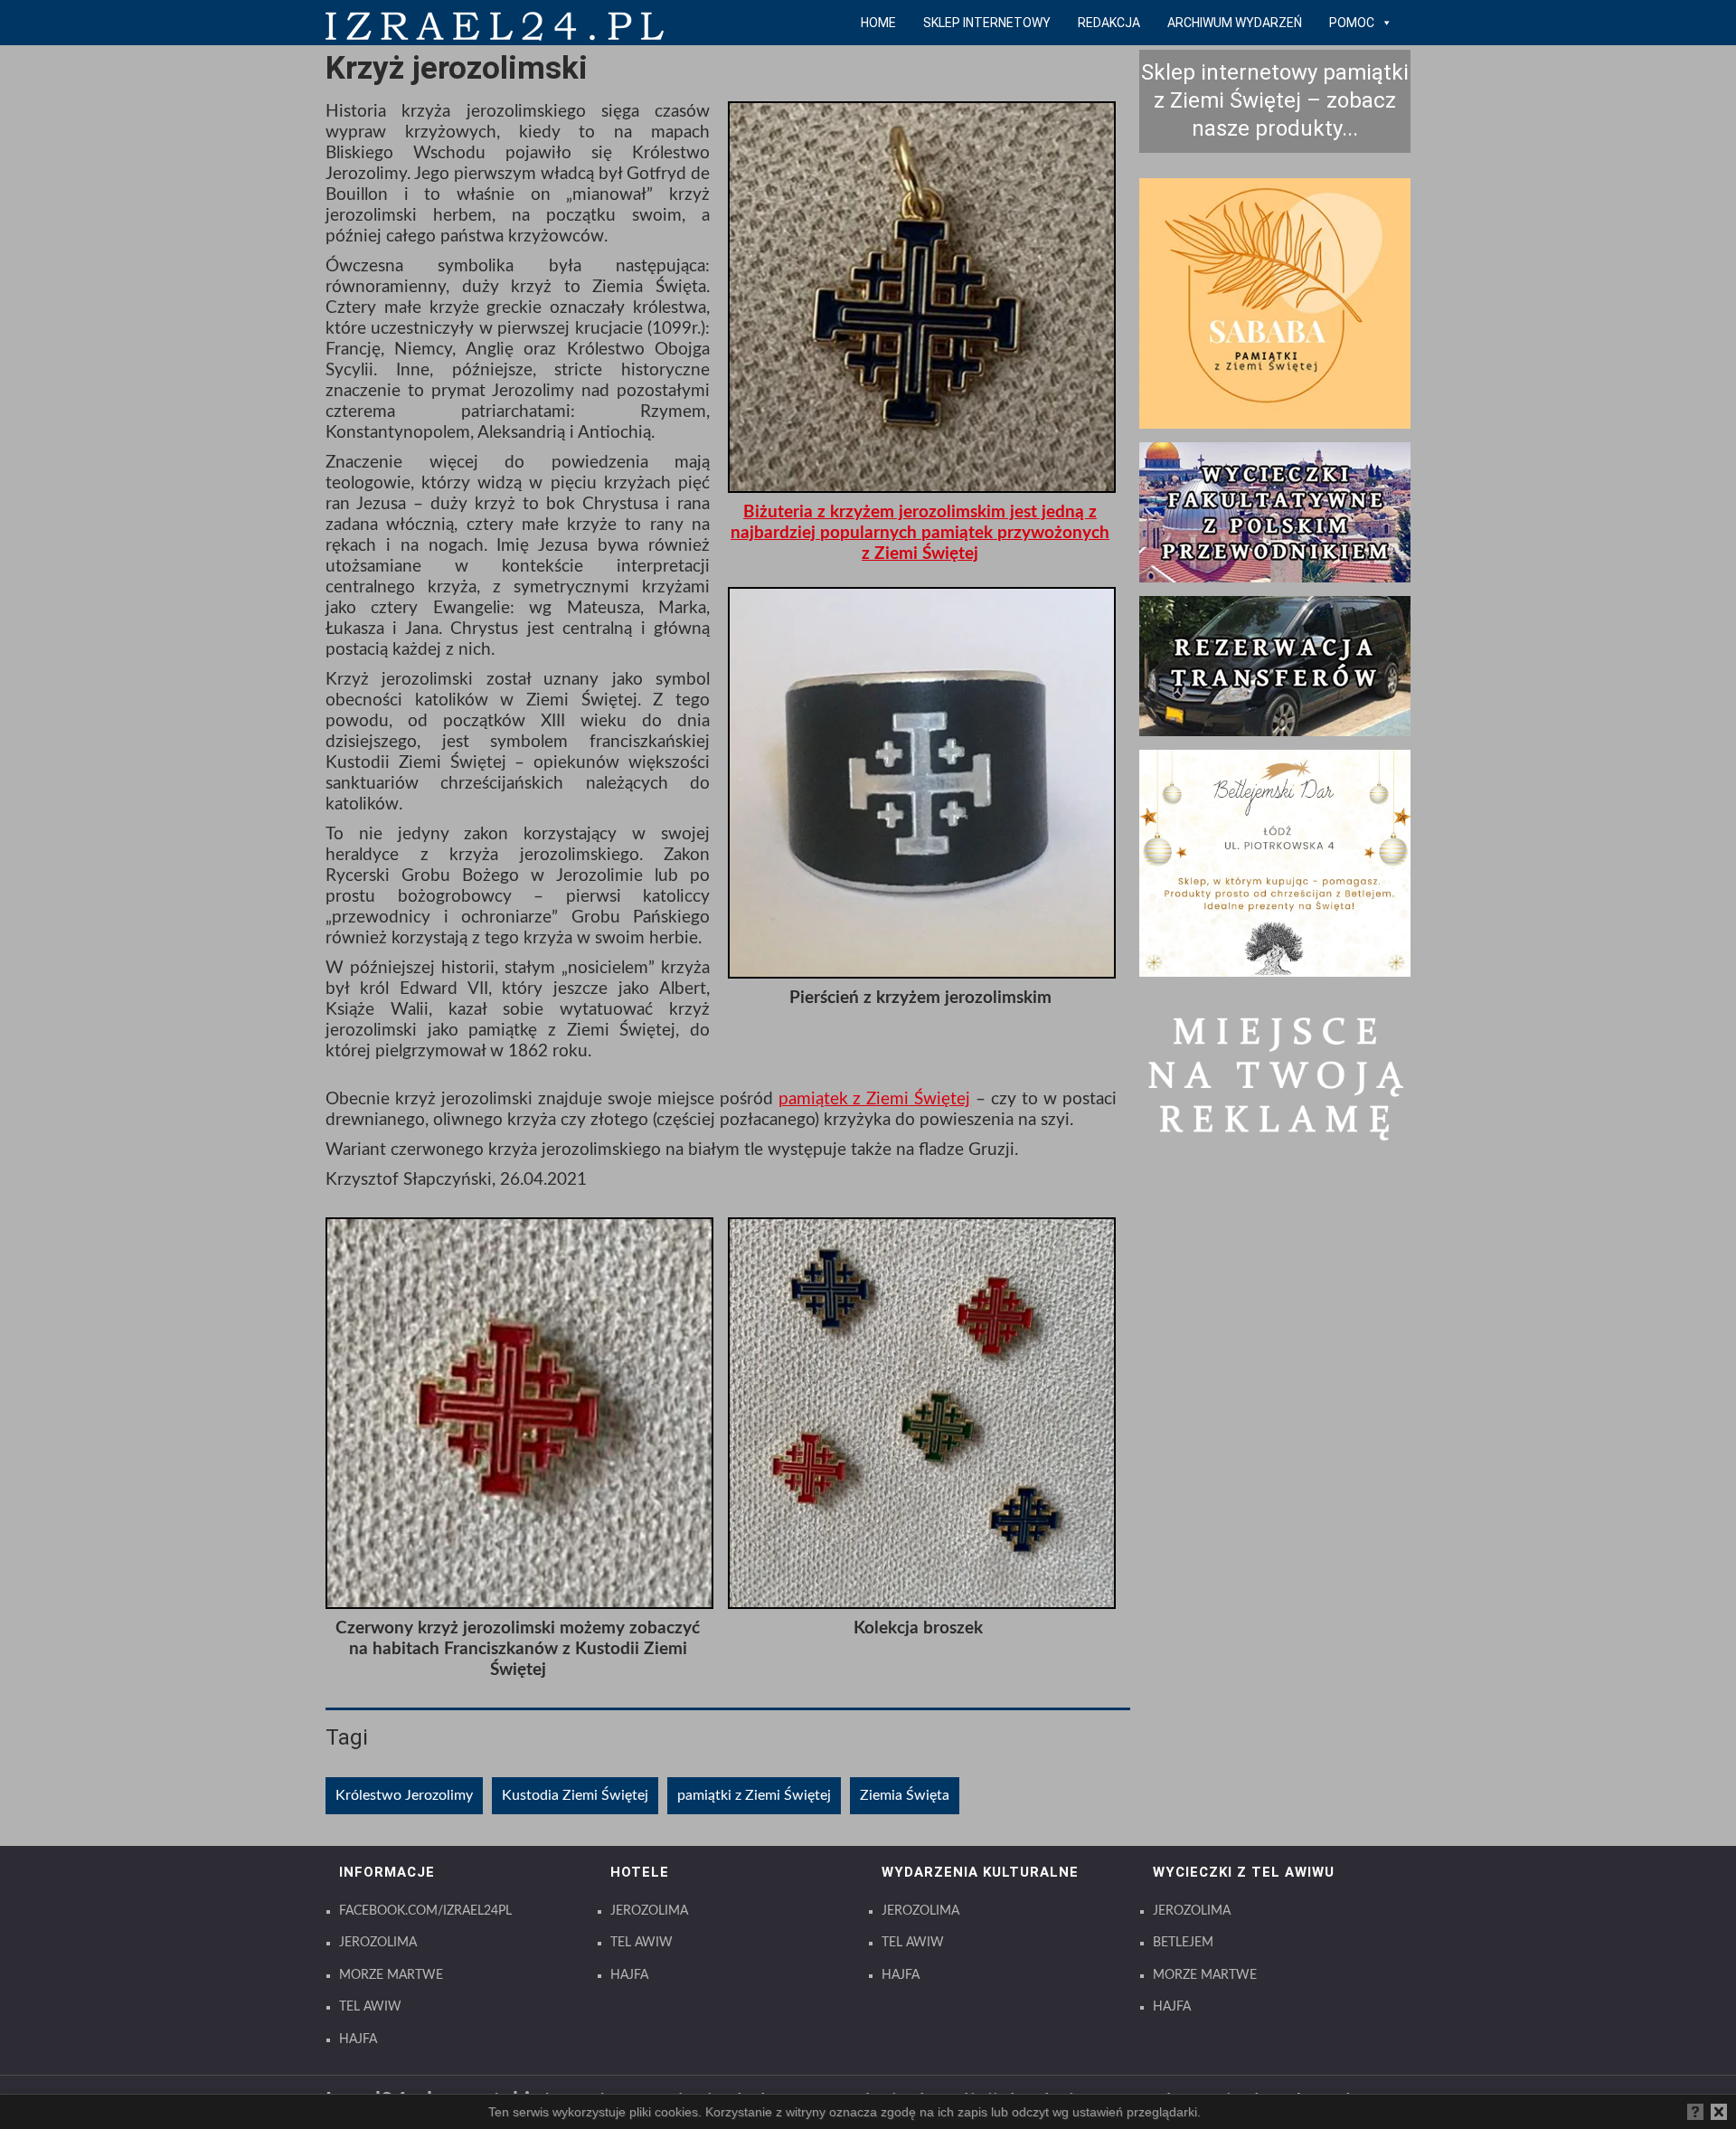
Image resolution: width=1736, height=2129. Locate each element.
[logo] (495, 36)
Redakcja (1109, 23)
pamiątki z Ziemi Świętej (754, 1795)
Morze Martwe (391, 1975)
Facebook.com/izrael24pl (425, 1911)
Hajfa (358, 2039)
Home (878, 23)
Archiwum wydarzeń (1235, 23)
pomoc (1352, 23)
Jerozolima (378, 1943)
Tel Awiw (370, 2007)
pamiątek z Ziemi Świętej (875, 1099)
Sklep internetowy (987, 23)
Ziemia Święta (905, 1795)
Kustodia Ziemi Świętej (575, 1795)
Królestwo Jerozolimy (404, 1795)
